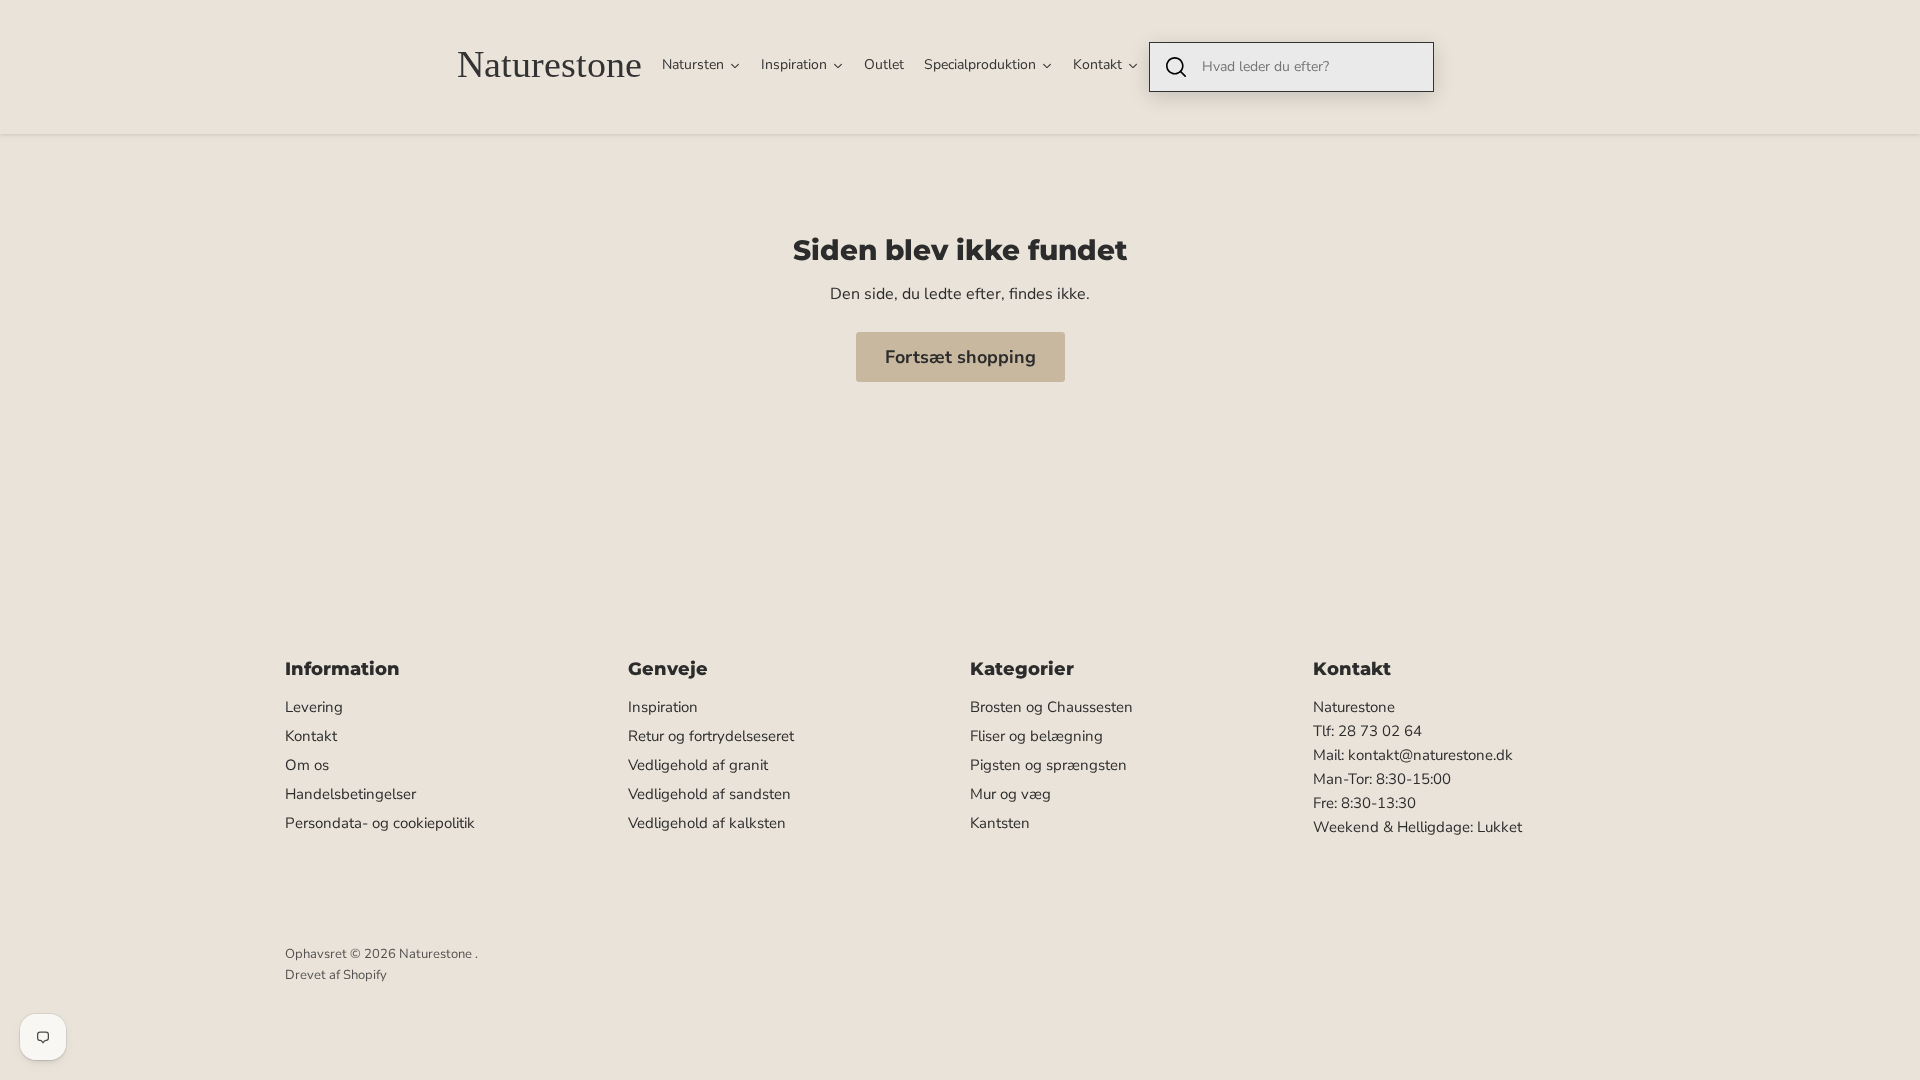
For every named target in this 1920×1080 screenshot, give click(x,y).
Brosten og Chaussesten (1051, 707)
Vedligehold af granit (698, 765)
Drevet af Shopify (336, 975)
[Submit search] (1176, 67)
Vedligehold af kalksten (707, 823)
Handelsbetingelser (350, 794)
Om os (307, 765)
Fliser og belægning (1036, 736)
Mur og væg (1010, 794)
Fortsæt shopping (960, 357)
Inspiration (663, 707)
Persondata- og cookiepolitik (380, 823)
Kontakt (311, 736)
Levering (314, 707)
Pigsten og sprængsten (1048, 765)
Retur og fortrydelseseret (711, 736)
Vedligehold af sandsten (709, 794)
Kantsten (1000, 823)
